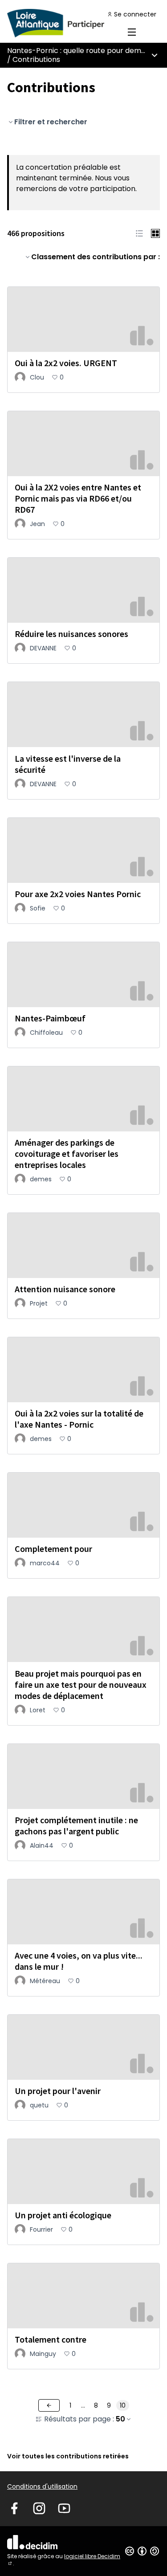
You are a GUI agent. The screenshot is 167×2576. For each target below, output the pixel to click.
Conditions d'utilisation (42, 2486)
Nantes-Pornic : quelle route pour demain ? (82, 51)
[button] (139, 233)
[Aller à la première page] (63, 23)
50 (120, 2419)
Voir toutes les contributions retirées (68, 2456)
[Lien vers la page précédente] (49, 2405)
